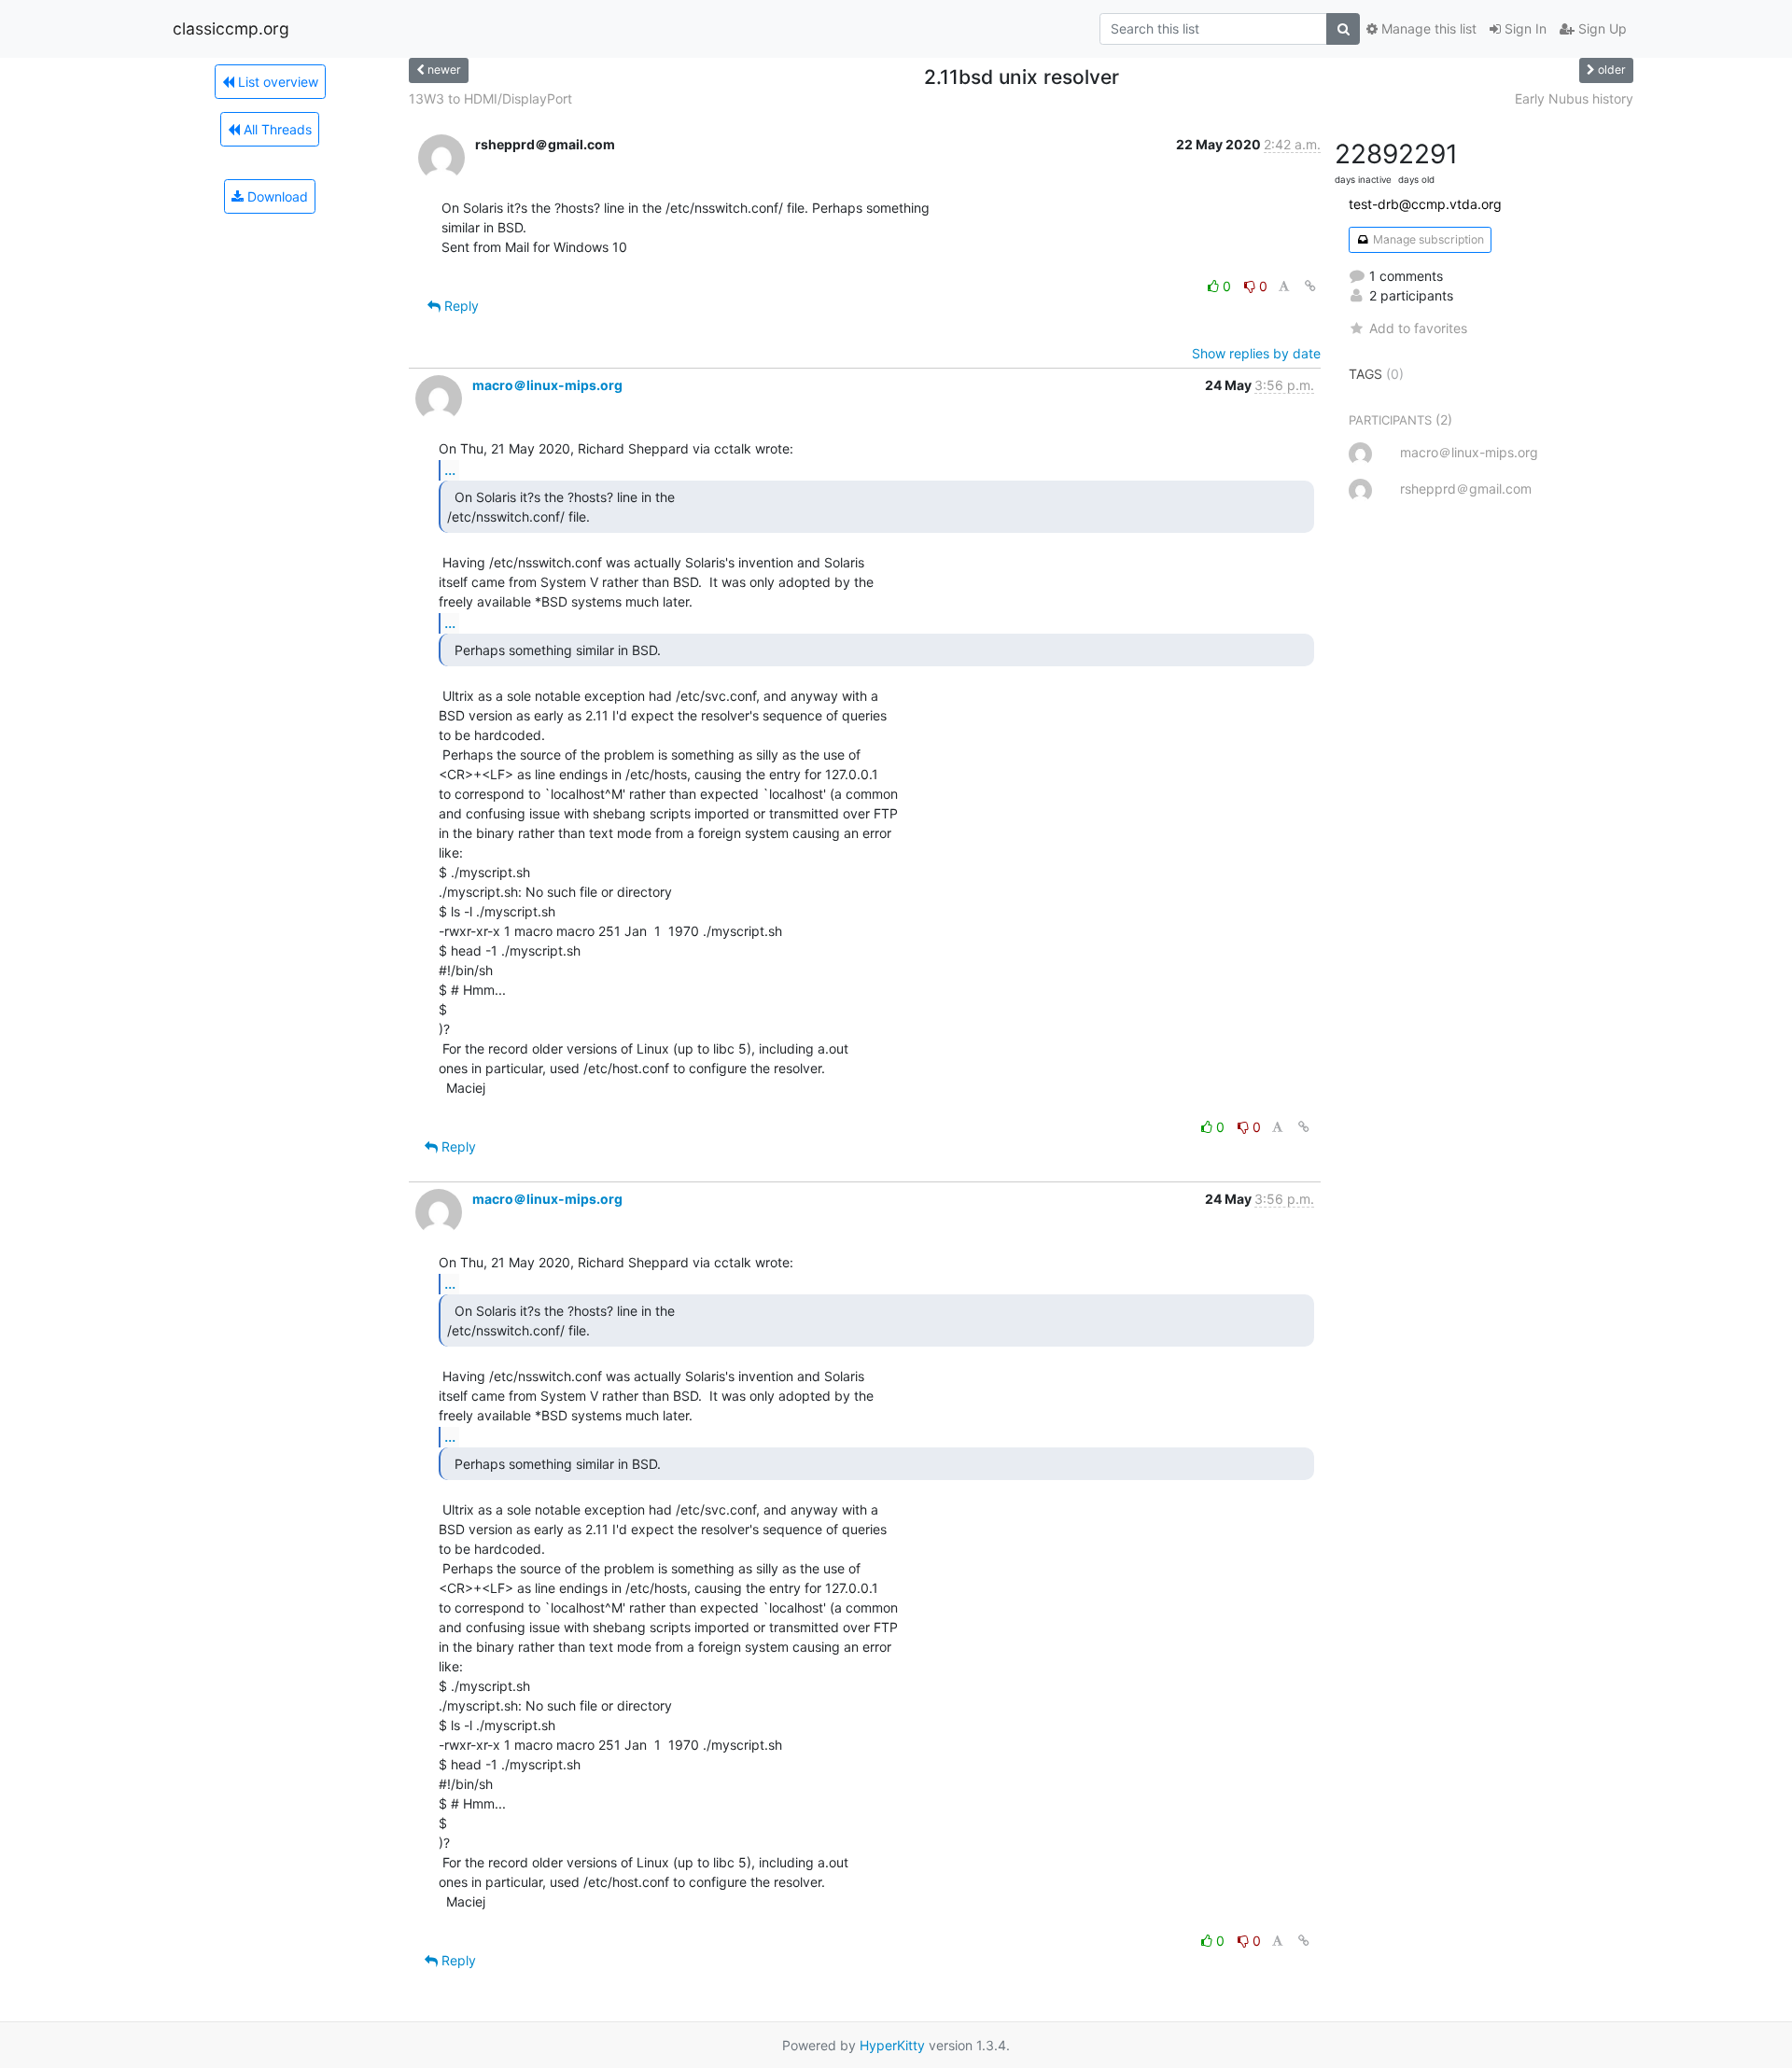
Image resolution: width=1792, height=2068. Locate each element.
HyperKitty (892, 2045)
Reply (460, 306)
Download (276, 196)
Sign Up (1601, 28)
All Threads (276, 129)
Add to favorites (1418, 328)
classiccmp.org (231, 28)
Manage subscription (1427, 239)
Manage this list (1427, 28)
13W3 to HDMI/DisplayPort (490, 98)
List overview (276, 82)
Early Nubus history (1574, 98)
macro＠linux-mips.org (547, 385)
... (450, 469)
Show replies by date (1256, 353)
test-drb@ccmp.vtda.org (1425, 204)
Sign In (1524, 28)
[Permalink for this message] (1310, 286)
